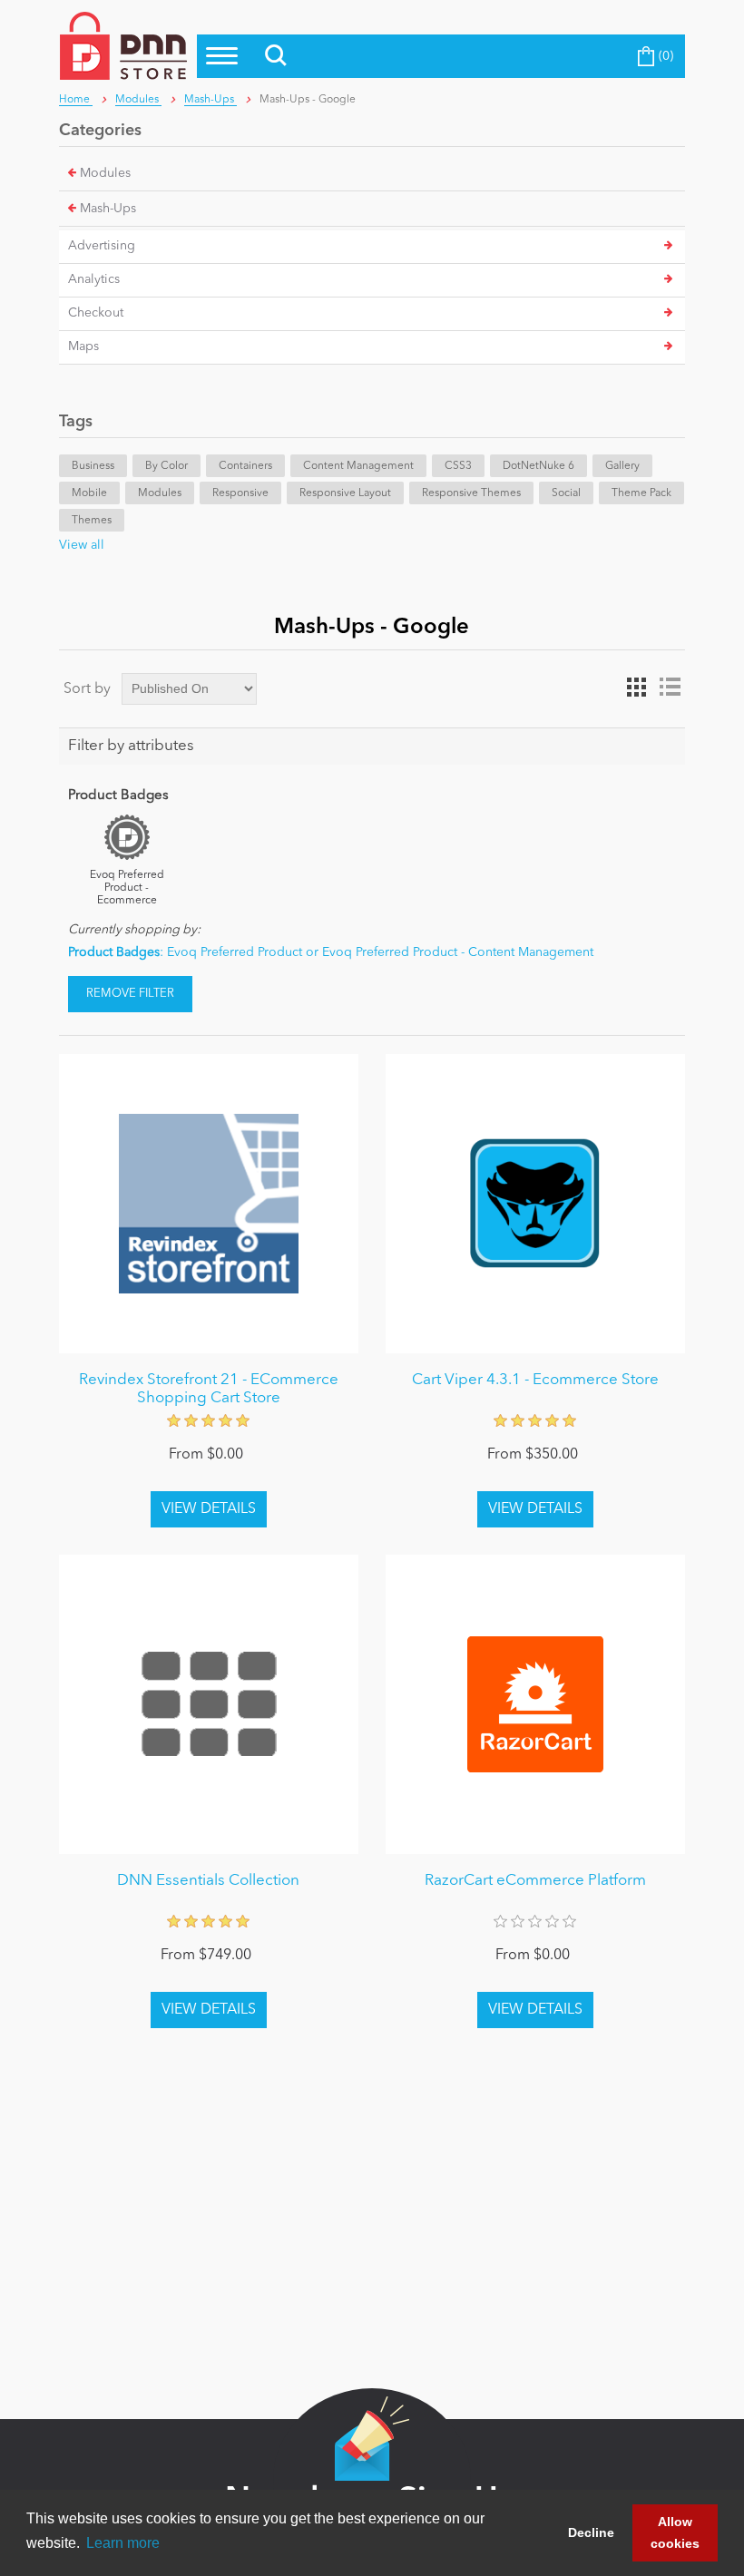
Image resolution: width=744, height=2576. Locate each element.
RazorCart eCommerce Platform (535, 1881)
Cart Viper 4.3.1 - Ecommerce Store (535, 1380)
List (670, 688)
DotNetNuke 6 (538, 466)
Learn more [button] (123, 2543)
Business (93, 466)
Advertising (102, 246)
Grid (637, 688)
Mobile (89, 493)
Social (566, 493)
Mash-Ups (108, 209)
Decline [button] (591, 2532)
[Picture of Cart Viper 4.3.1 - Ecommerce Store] (535, 1204)
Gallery (622, 466)
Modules (105, 173)
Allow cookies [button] (675, 2532)
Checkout (96, 313)
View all (82, 545)
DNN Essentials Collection (208, 1881)
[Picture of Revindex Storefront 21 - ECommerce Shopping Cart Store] (209, 1204)
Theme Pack (641, 493)
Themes (92, 521)
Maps (83, 346)
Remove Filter (130, 994)
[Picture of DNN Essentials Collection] (209, 1704)
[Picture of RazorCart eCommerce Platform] (535, 1704)
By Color (166, 466)
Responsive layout (345, 493)
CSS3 (458, 466)
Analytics (94, 279)
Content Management (358, 466)
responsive (240, 493)
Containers (245, 466)
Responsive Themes (471, 493)
